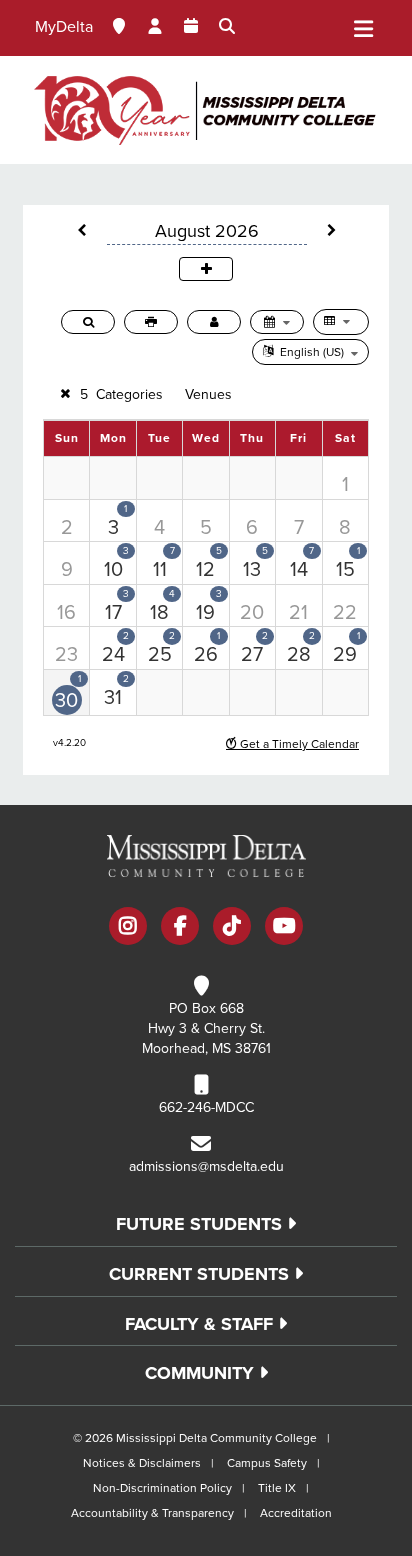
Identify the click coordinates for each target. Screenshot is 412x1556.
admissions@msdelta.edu (206, 1166)
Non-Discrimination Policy (162, 1488)
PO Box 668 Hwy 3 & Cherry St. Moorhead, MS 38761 (206, 1028)
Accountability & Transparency (152, 1513)
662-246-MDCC (206, 1107)
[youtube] (284, 928)
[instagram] (128, 928)
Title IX (277, 1488)
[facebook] (180, 928)
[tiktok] (232, 928)
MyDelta (64, 27)
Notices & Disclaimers (142, 1463)
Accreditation (296, 1513)
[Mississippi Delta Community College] (206, 110)
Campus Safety (267, 1463)
